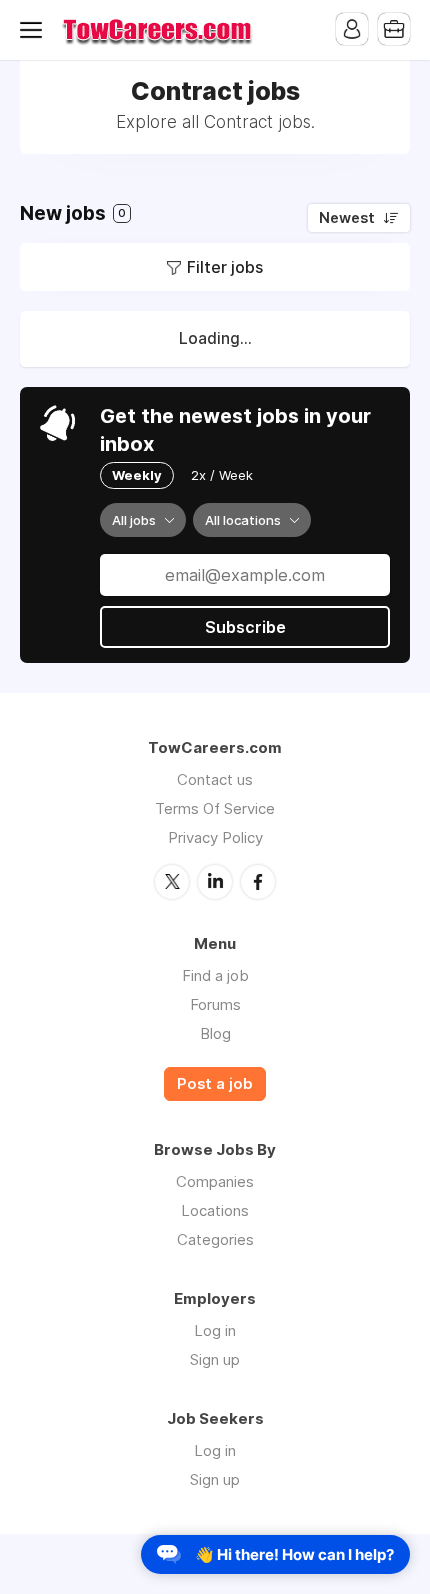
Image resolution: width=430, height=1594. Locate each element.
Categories (215, 1239)
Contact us (215, 779)
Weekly (137, 475)
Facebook (258, 882)
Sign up (215, 1359)
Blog (215, 1033)
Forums (215, 1004)
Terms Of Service (215, 808)
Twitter (172, 882)
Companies (215, 1181)
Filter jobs (225, 267)
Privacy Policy (215, 837)
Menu (35, 30)
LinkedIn (215, 882)
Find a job (215, 975)
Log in (215, 1330)
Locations (215, 1210)
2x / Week (222, 475)
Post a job (215, 1084)
